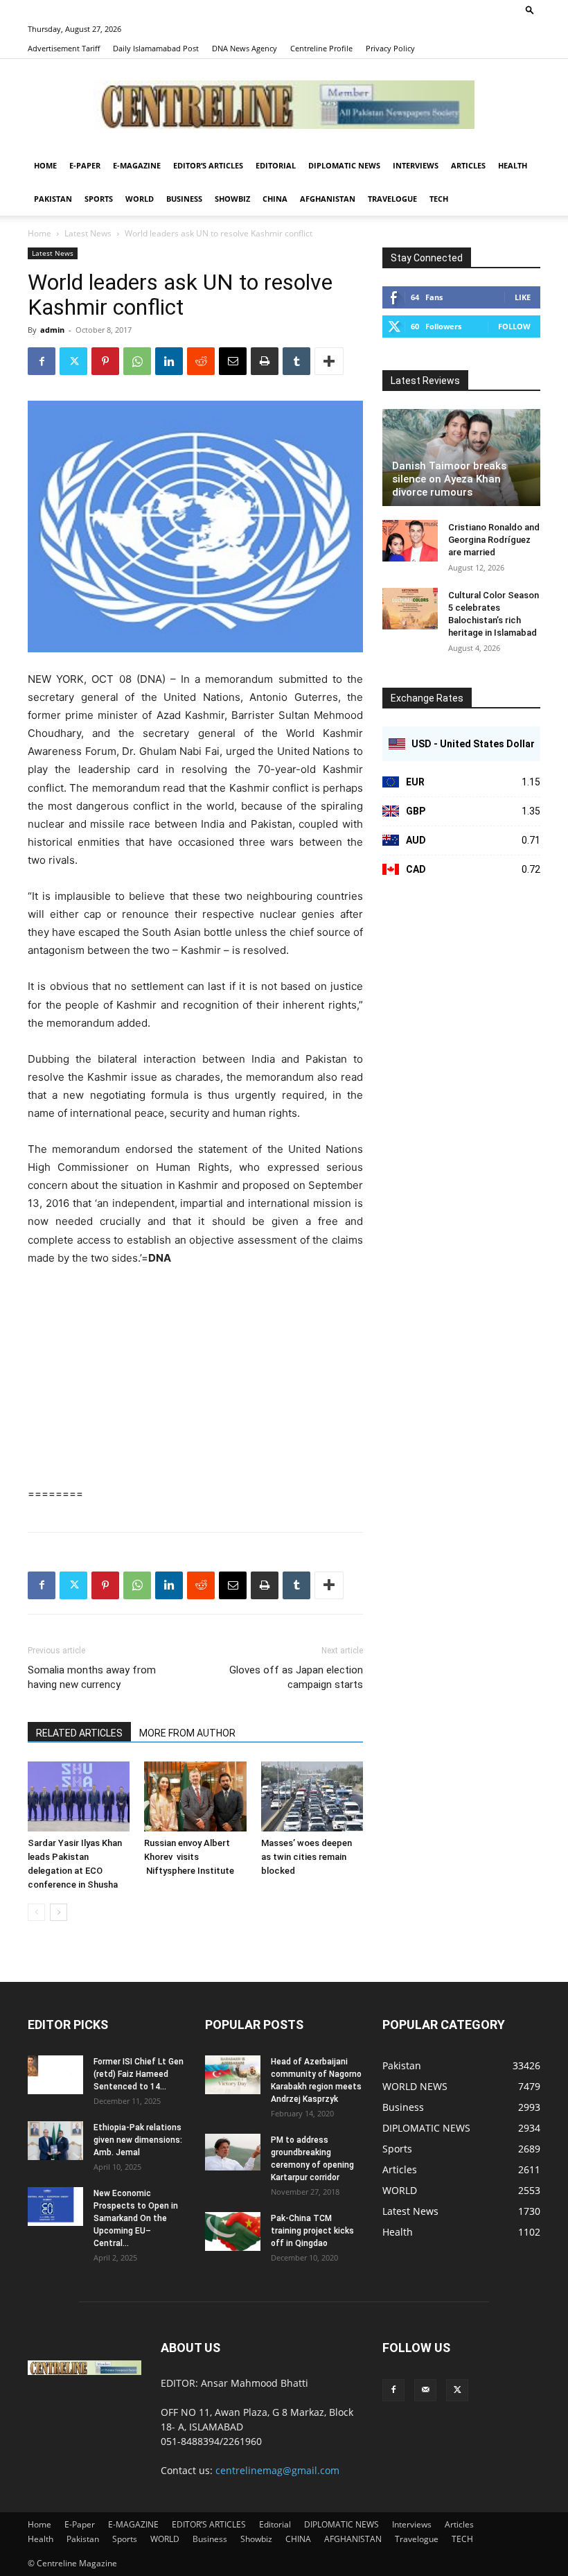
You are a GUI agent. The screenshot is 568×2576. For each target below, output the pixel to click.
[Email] (233, 361)
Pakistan (53, 199)
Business (184, 199)
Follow (514, 326)
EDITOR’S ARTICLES (208, 165)
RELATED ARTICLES (79, 1733)
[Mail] (425, 2390)
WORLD (140, 199)
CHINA (275, 199)
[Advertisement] (195, 1382)
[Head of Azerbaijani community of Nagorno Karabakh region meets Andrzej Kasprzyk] (233, 2075)
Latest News (88, 233)
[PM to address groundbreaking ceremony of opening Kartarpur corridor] (233, 2152)
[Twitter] (73, 361)
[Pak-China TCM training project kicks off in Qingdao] (233, 2231)
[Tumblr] (296, 361)
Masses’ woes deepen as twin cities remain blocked (307, 1857)
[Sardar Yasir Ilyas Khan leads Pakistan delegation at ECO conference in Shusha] (79, 1796)
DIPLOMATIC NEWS (344, 165)
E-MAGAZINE (137, 165)
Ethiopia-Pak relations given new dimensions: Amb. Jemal (138, 2140)
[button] (530, 9)
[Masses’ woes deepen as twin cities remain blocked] (312, 1796)
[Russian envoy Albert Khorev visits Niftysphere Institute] (195, 1796)
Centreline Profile (321, 48)
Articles (468, 165)
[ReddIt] (201, 361)
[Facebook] (42, 361)
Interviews (416, 165)
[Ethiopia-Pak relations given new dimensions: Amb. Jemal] (55, 2141)
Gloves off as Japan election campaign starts (296, 1677)
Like (523, 297)
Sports (99, 199)
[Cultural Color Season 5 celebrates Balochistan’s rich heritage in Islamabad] (410, 609)
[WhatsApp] (137, 361)
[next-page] (59, 1912)
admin (52, 330)
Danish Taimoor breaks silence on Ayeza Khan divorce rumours (449, 479)
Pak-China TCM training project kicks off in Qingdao (312, 2231)
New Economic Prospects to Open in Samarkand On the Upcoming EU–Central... (136, 2218)
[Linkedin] (169, 361)
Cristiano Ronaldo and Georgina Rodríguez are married (494, 540)
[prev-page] (36, 1912)
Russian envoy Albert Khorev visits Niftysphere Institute (189, 1857)
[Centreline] (284, 105)
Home (45, 165)
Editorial (276, 165)
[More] (329, 361)
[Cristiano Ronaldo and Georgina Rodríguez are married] (410, 541)
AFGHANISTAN (328, 199)
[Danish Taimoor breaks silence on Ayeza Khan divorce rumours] (461, 458)
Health (513, 165)
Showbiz (232, 199)
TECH (439, 199)
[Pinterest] (105, 361)
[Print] (265, 361)
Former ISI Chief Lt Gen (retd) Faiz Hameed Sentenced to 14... (139, 2074)
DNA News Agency (245, 48)
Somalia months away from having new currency (92, 1677)
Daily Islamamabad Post (156, 48)
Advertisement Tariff (64, 48)
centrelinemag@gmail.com (277, 2470)
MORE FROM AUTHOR (187, 1733)
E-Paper (85, 165)
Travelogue (392, 199)
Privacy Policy (390, 48)
